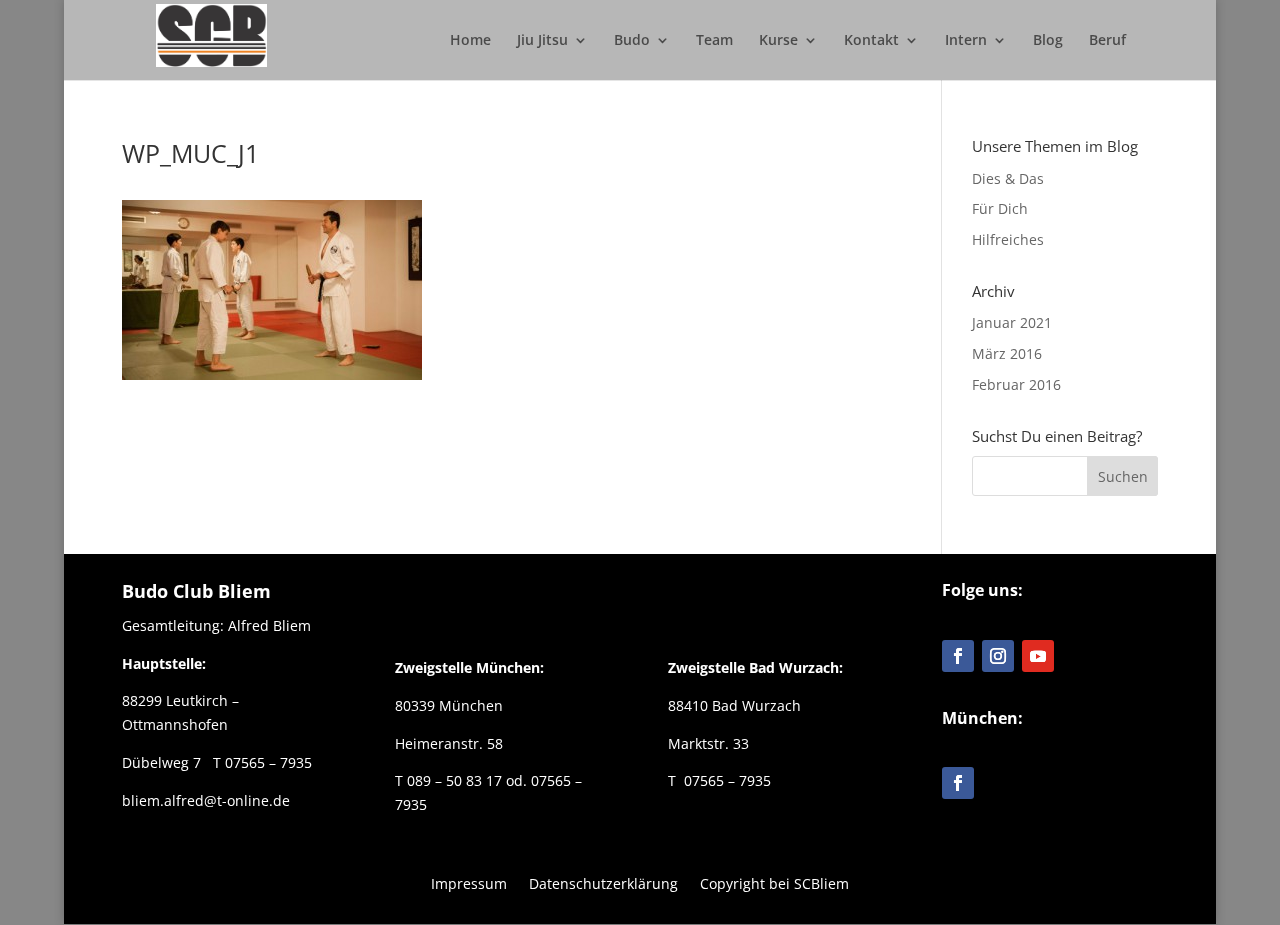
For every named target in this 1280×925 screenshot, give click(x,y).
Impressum (469, 882)
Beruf (1107, 41)
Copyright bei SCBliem (774, 882)
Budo (632, 41)
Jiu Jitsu (542, 41)
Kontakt (871, 41)
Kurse (778, 41)
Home (470, 41)
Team (714, 41)
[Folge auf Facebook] (958, 656)
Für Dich (1000, 208)
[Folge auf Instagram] (998, 656)
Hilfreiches (1008, 239)
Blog (1048, 41)
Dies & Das (1008, 178)
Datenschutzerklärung (603, 882)
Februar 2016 (1016, 384)
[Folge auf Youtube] (1038, 656)
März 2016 (1007, 353)
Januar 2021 (1012, 322)
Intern (966, 41)
